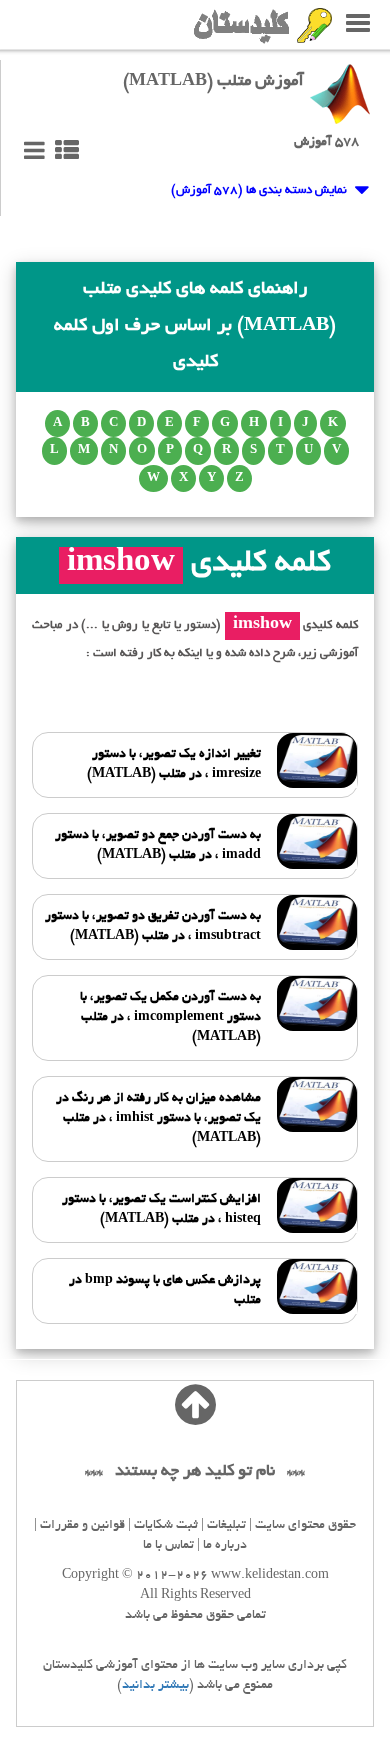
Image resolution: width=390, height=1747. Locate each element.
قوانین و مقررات (82, 1526)
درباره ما (225, 1546)
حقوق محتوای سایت (305, 1526)
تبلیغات (226, 1526)
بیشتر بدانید (155, 1686)
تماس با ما (168, 1546)
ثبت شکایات (166, 1526)
